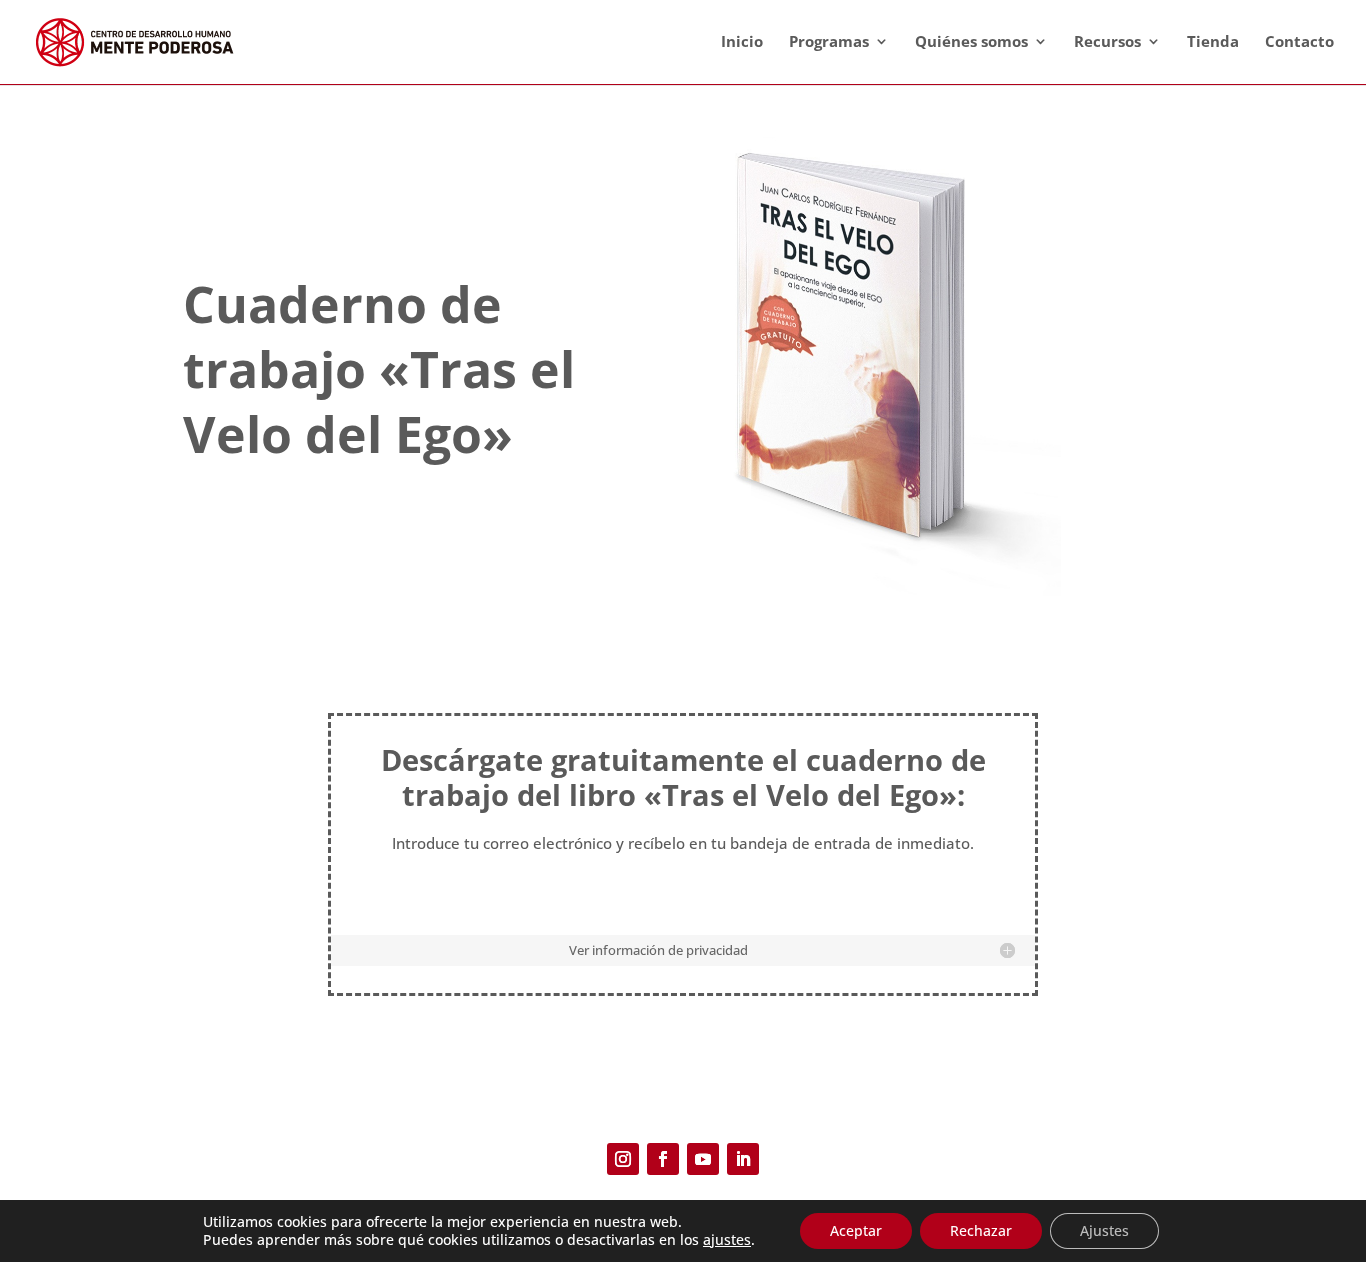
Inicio (742, 41)
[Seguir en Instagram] (623, 1159)
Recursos (1107, 41)
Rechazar (981, 1230)
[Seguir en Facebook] (663, 1159)
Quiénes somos (971, 41)
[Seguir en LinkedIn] (743, 1159)
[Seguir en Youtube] (703, 1159)
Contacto (1299, 41)
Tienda (1213, 41)
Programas (829, 41)
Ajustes (1104, 1230)
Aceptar (856, 1230)
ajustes (727, 1240)
